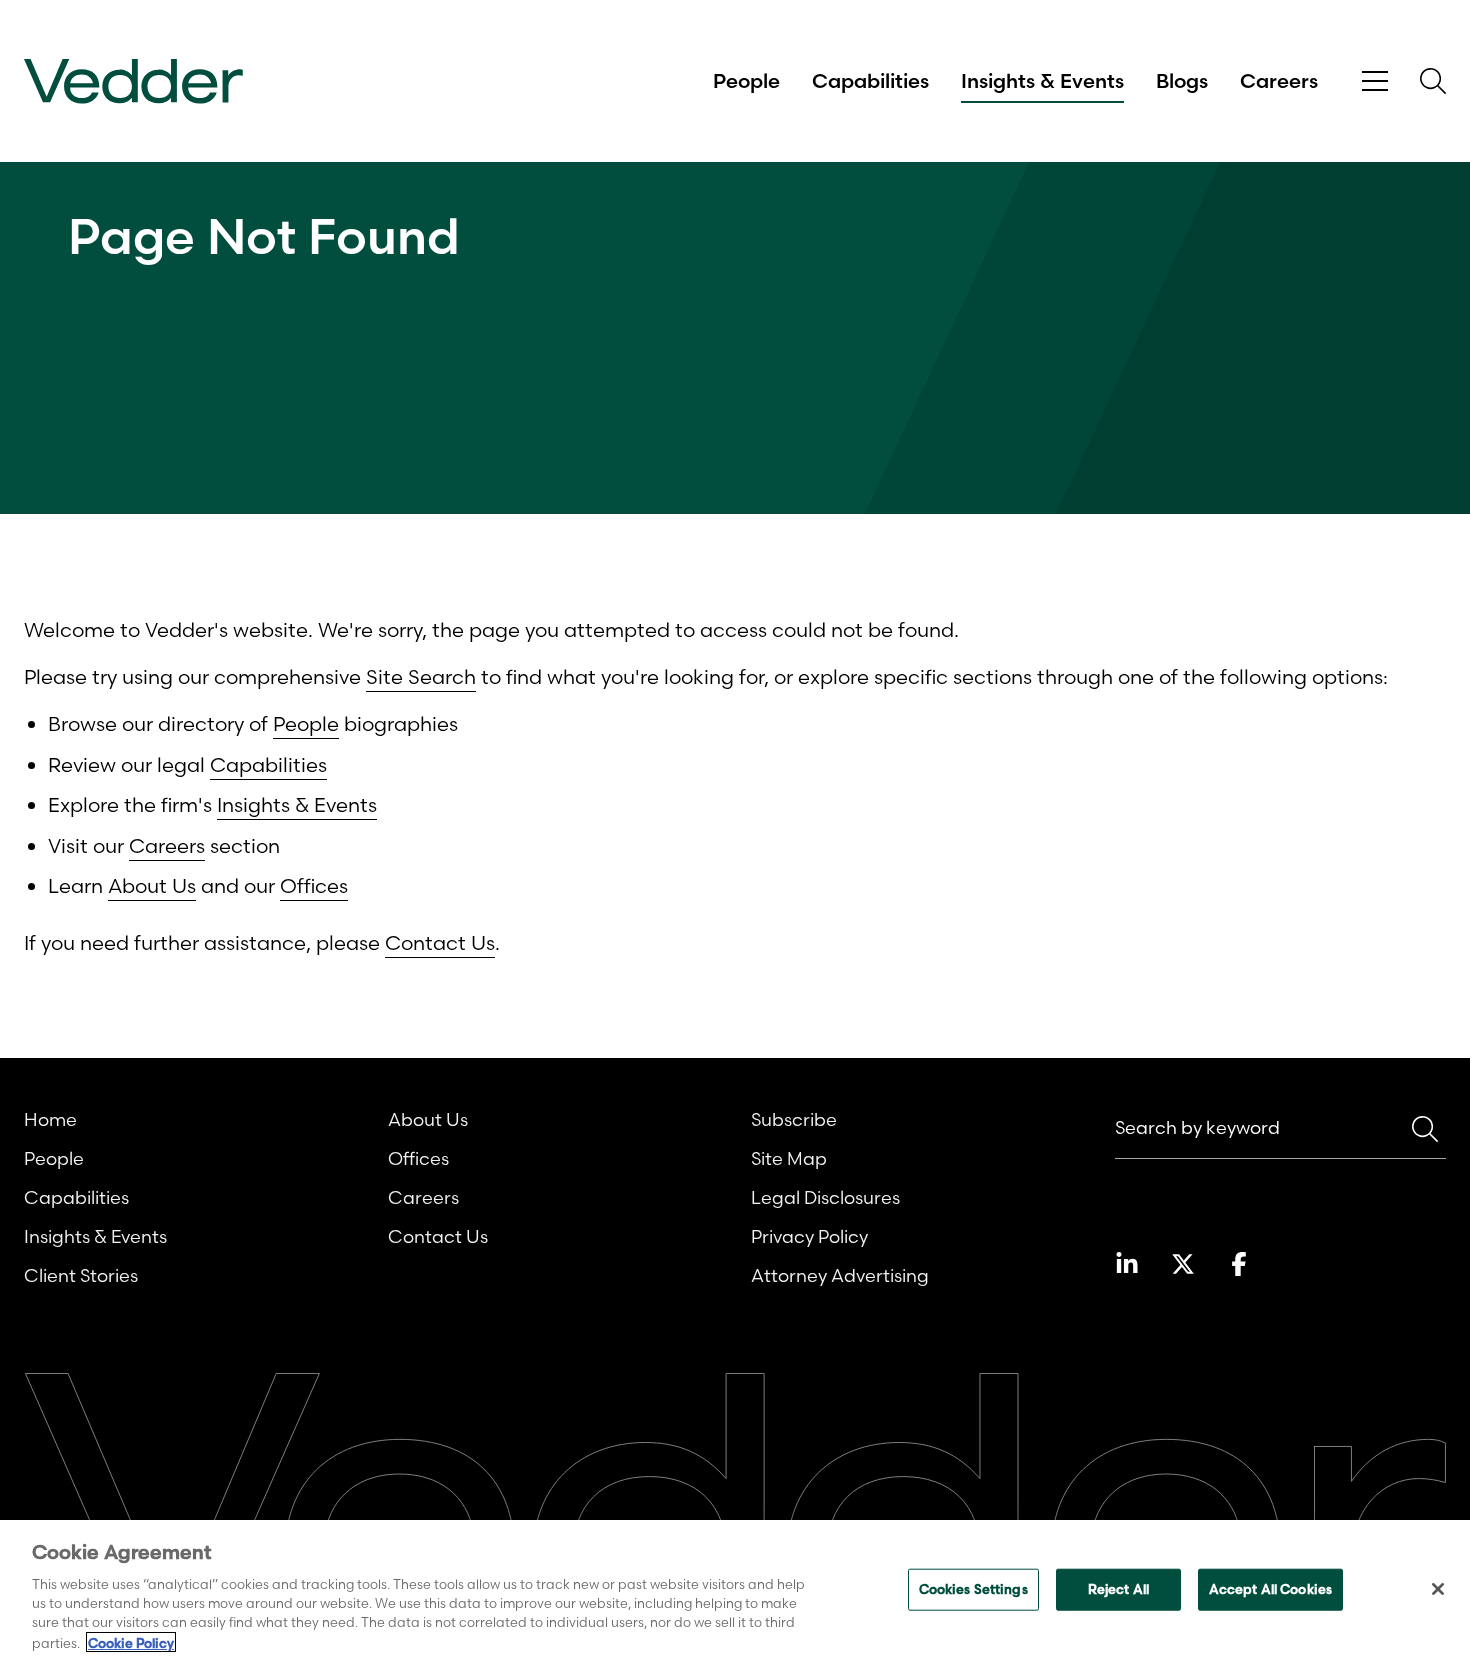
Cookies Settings (973, 1589)
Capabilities (870, 81)
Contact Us (440, 942)
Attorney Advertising (840, 1275)
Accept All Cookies (1270, 1589)
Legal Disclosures (825, 1197)
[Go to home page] (133, 81)
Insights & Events (1042, 81)
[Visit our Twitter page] (1183, 1264)
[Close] (1438, 1589)
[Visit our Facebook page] (1239, 1264)
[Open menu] (1375, 81)
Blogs (1182, 81)
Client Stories (81, 1275)
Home (50, 1119)
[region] (735, 1591)
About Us (152, 885)
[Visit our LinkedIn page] (1127, 1264)
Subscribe (794, 1119)
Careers (1279, 81)
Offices (314, 885)
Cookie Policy (131, 1642)
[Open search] (1433, 81)
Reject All (1118, 1589)
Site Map (789, 1158)
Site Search (421, 676)
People (746, 81)
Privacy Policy (809, 1236)
